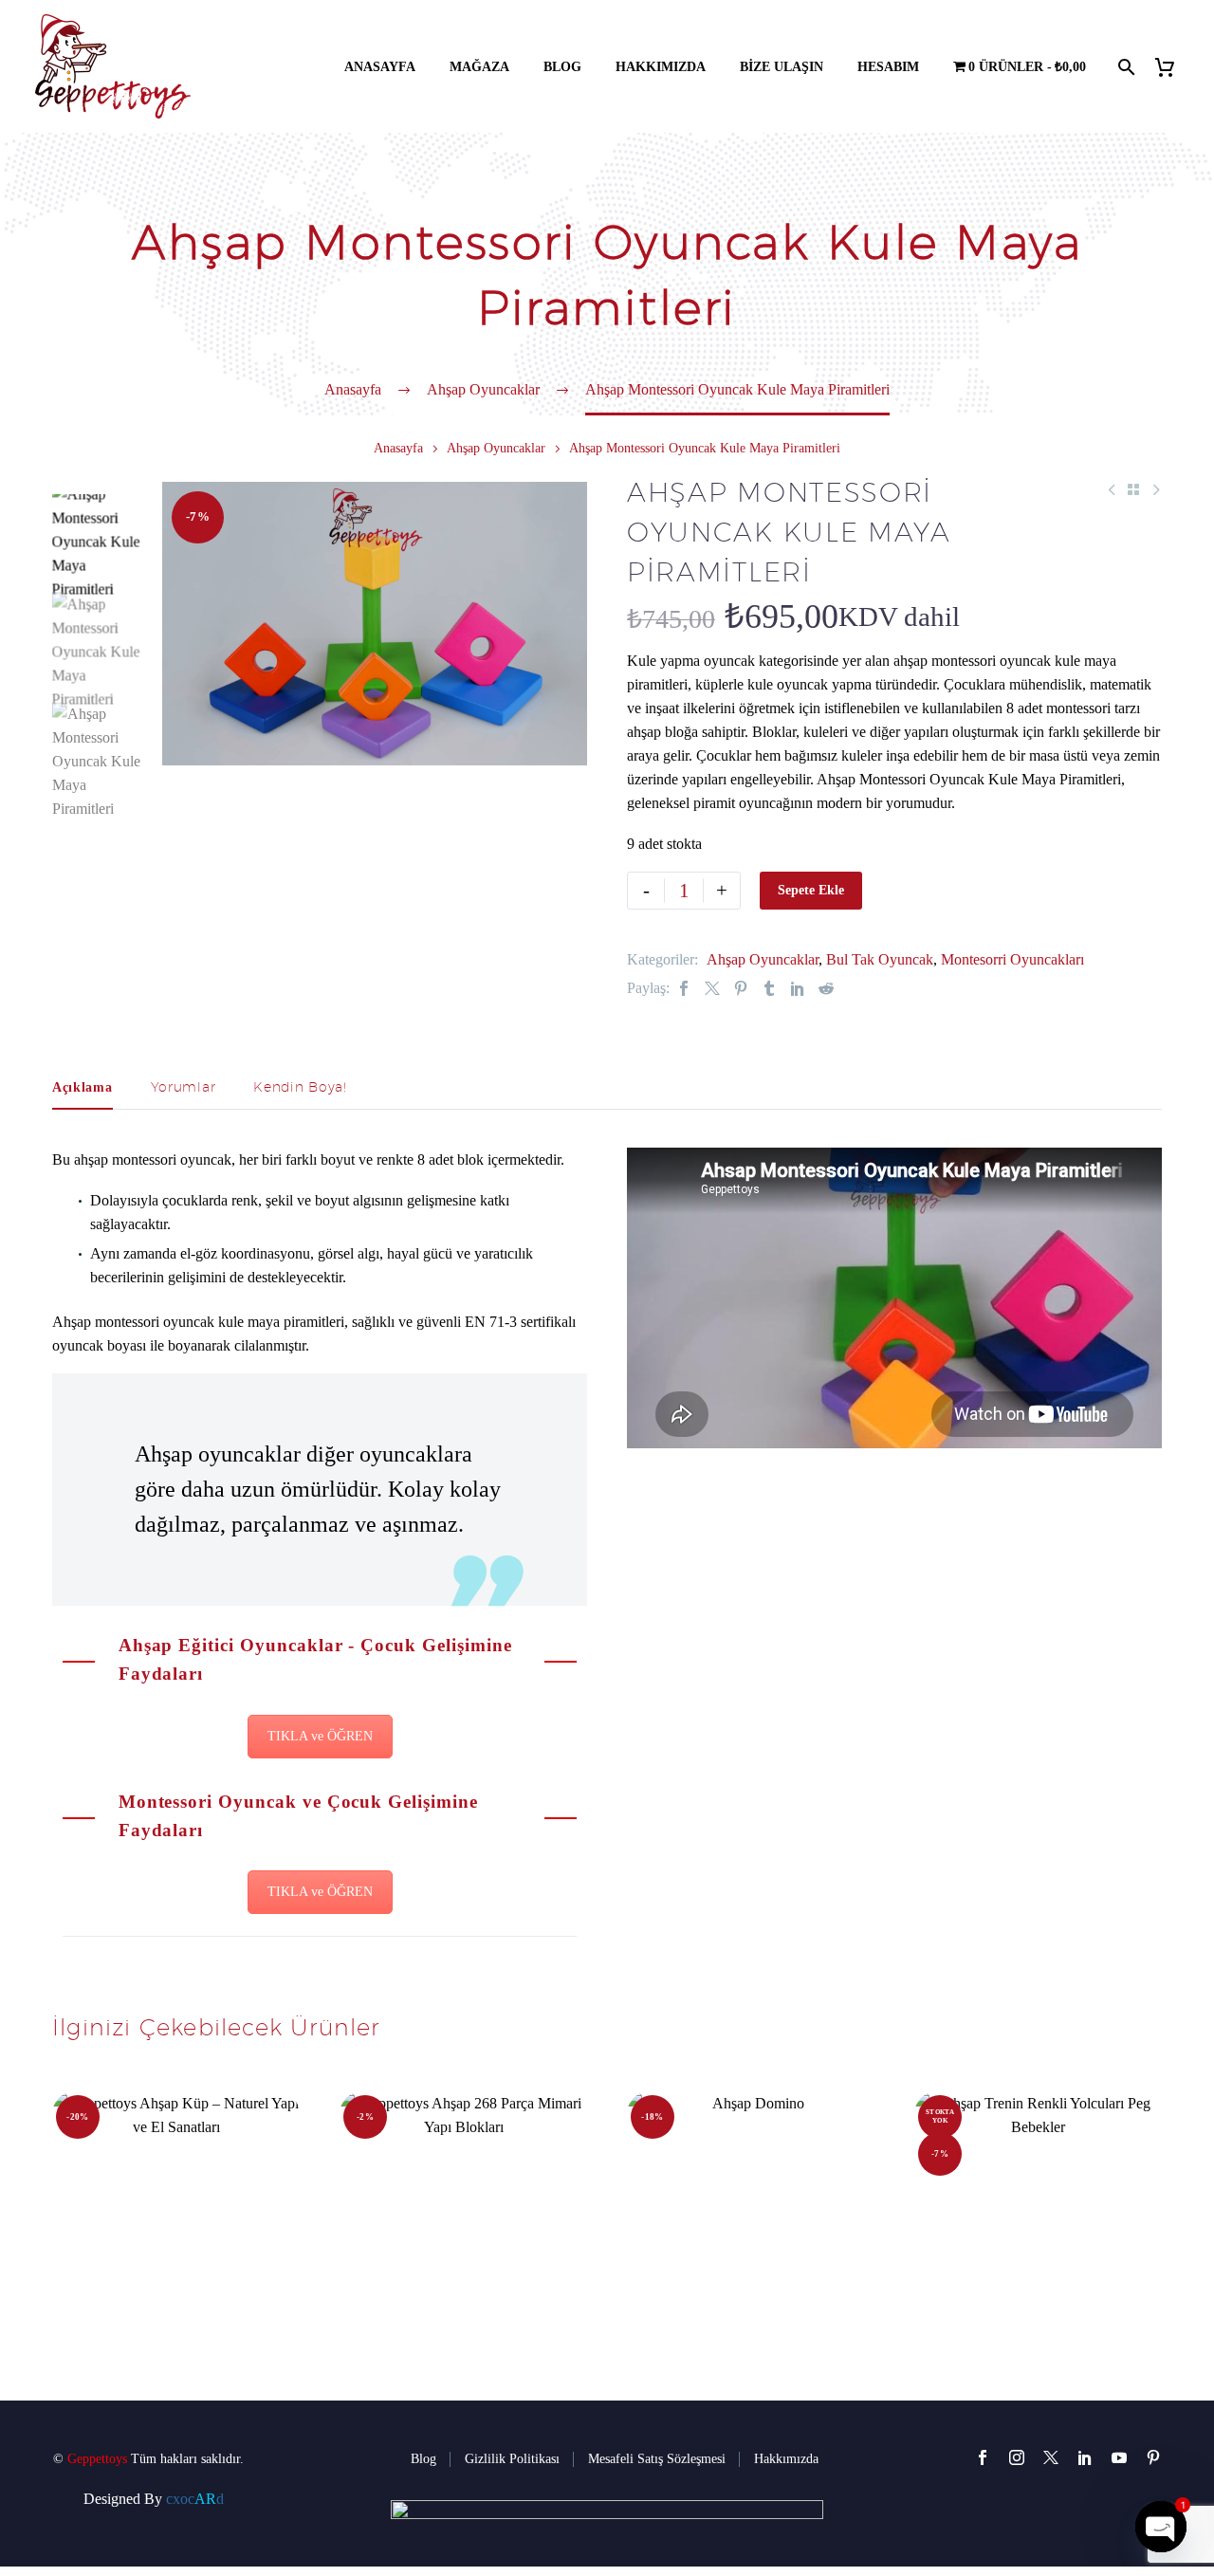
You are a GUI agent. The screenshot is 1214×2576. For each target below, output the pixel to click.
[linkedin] (1085, 2457)
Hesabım (888, 67)
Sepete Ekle (811, 890)
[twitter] (1051, 2457)
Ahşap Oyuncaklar (496, 448)
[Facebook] (684, 988)
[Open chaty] (1161, 2527)
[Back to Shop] (1133, 489)
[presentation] (186, 623)
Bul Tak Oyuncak (880, 959)
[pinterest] (1153, 2457)
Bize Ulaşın (782, 67)
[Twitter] (712, 988)
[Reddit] (826, 988)
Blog (562, 67)
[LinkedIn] (798, 988)
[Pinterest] (741, 988)
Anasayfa (380, 67)
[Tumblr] (769, 988)
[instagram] (1017, 2457)
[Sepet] (1172, 67)
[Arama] (1124, 67)
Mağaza (479, 67)
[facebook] (983, 2457)
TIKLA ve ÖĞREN (320, 1736)
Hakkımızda (661, 67)
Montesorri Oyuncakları (1012, 959)
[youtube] (1119, 2457)
